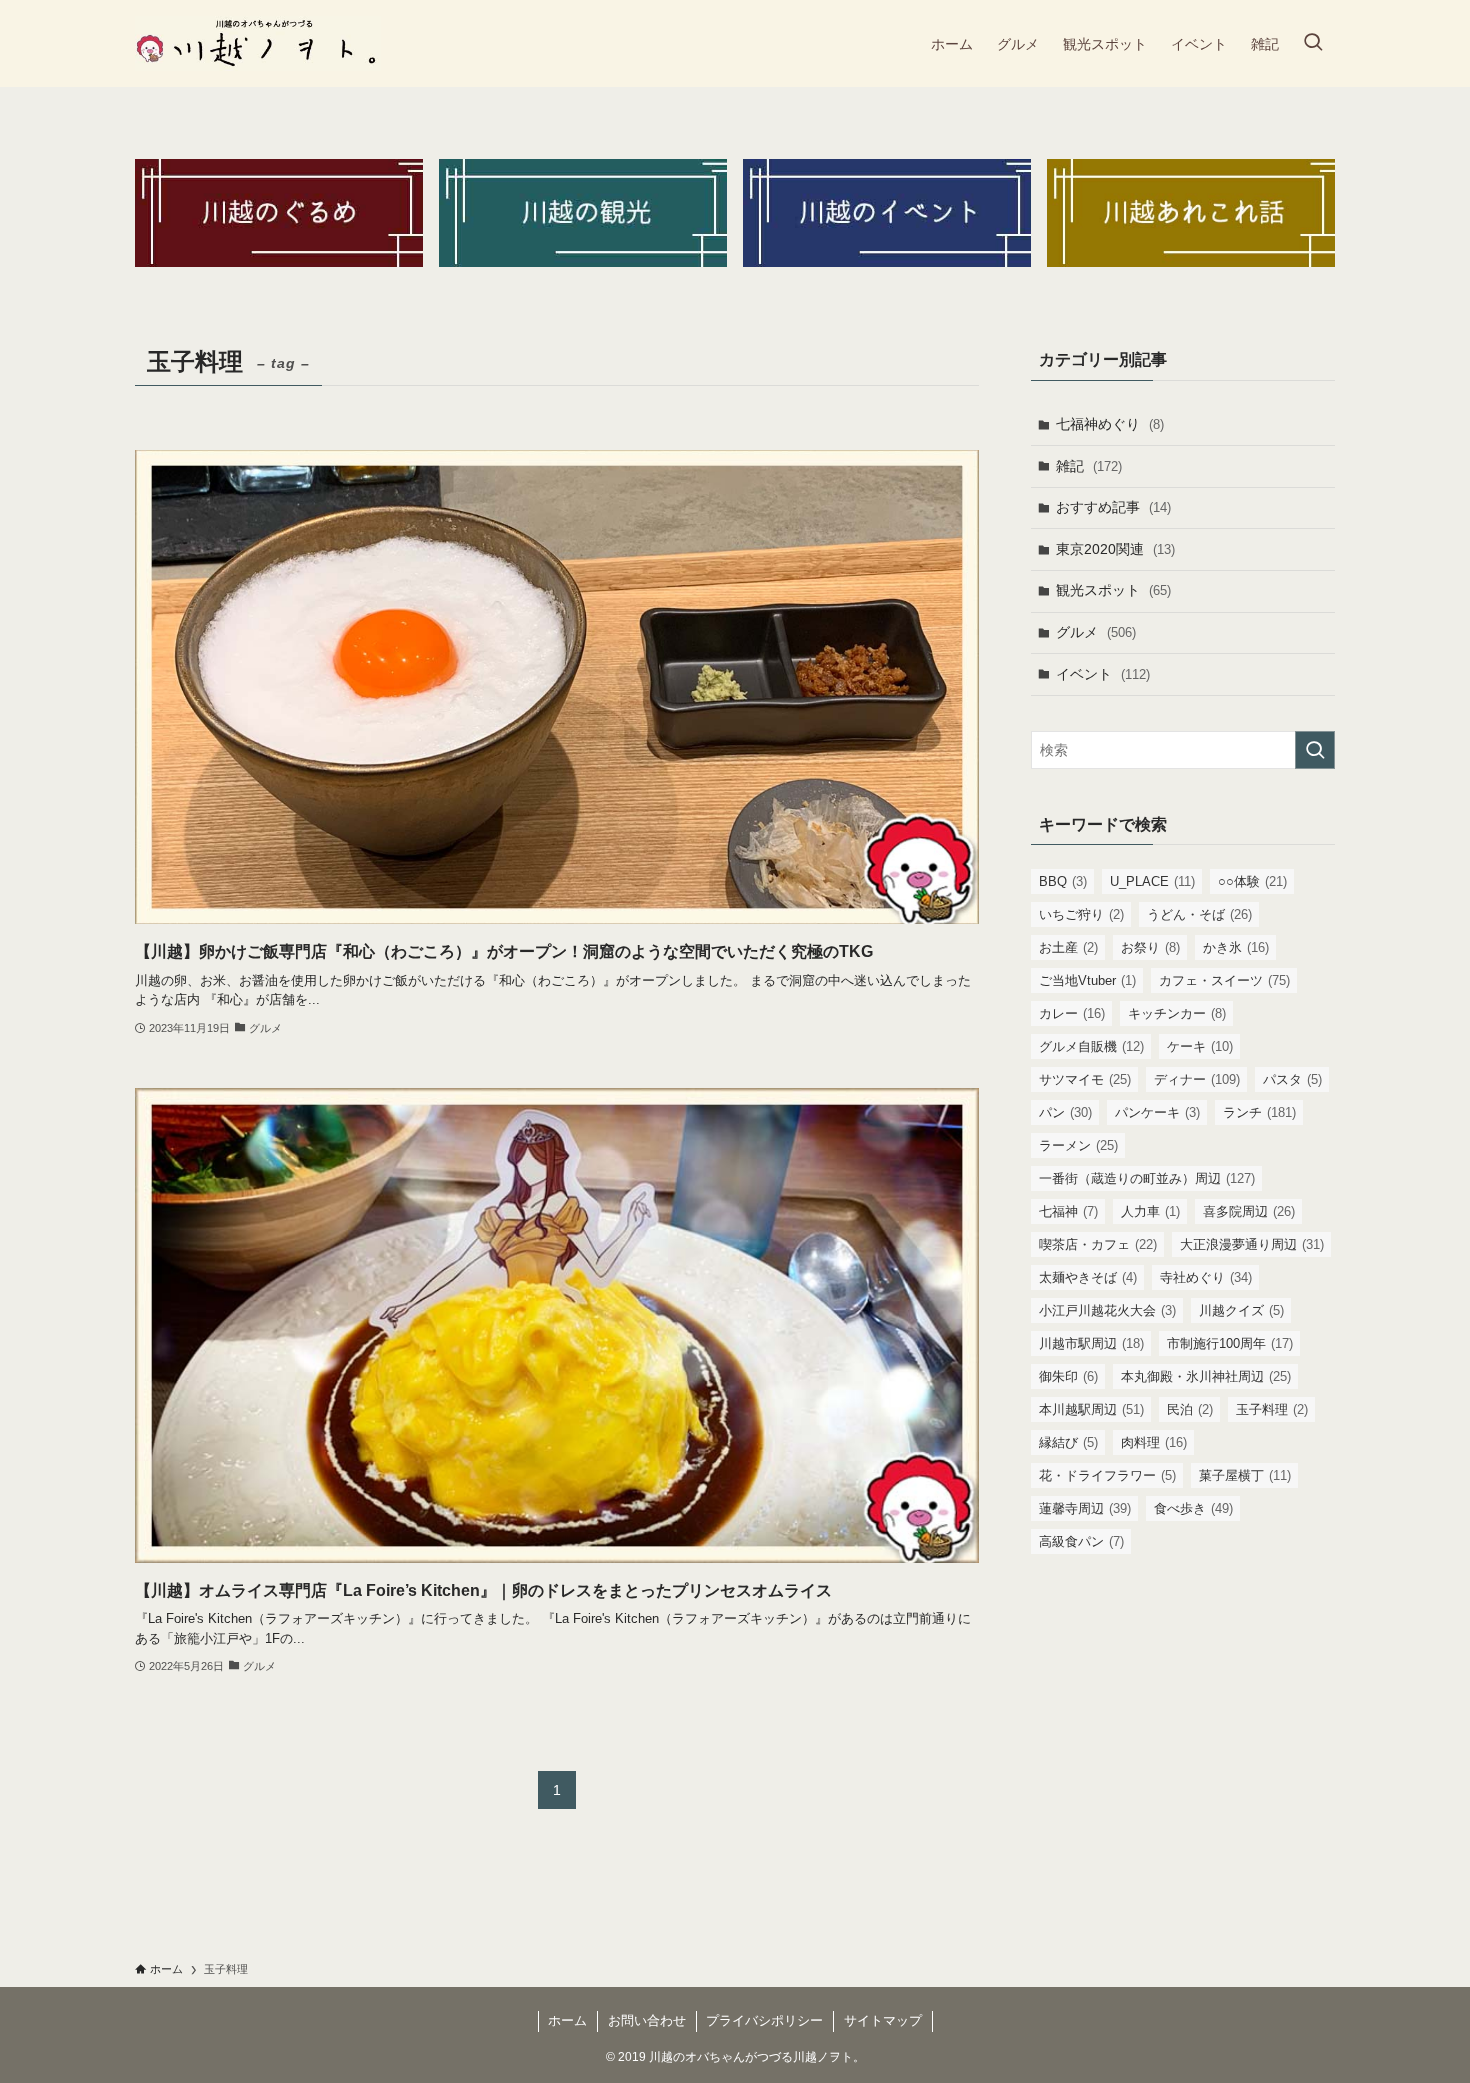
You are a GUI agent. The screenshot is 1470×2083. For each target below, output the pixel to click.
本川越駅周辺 (1091, 1409)
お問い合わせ (647, 2020)
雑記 (1089, 466)
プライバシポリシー (764, 2020)
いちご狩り (1081, 914)
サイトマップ (883, 2020)
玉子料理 (1272, 1409)
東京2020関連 (1115, 549)
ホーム (567, 2020)
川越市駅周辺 (1091, 1343)
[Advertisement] (1183, 1714)
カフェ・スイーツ (1224, 980)
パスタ (1292, 1079)
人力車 (1150, 1211)
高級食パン (1081, 1541)
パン (1065, 1112)
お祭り (1150, 947)
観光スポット (1113, 590)
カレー (1072, 1013)
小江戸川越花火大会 (1107, 1310)
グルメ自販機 (1091, 1046)
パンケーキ (1157, 1112)
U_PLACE (1152, 881)
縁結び (1068, 1442)
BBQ (1063, 881)
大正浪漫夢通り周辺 (1252, 1244)
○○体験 (1252, 881)
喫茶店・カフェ (1098, 1244)
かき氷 (1236, 947)
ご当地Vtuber (1087, 980)
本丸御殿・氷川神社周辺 (1206, 1376)
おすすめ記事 (1113, 507)
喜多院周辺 (1249, 1211)
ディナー (1197, 1079)
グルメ (1096, 632)
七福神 (1068, 1211)
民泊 (1190, 1409)
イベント (1103, 674)
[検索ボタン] (1313, 43)
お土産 (1068, 947)
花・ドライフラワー (1107, 1475)
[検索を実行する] (1315, 750)
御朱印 (1068, 1376)
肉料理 (1154, 1442)
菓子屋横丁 (1245, 1475)
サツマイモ (1085, 1079)
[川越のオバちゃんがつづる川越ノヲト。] (258, 43)
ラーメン (1078, 1145)
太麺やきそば (1088, 1277)
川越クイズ (1241, 1310)
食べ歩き (1193, 1508)
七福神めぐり (1110, 424)
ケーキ (1200, 1046)
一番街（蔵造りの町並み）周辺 (1147, 1178)
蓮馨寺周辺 (1085, 1508)
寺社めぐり (1206, 1277)
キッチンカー (1177, 1013)
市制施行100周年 (1230, 1343)
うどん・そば (1199, 914)
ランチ (1259, 1112)
